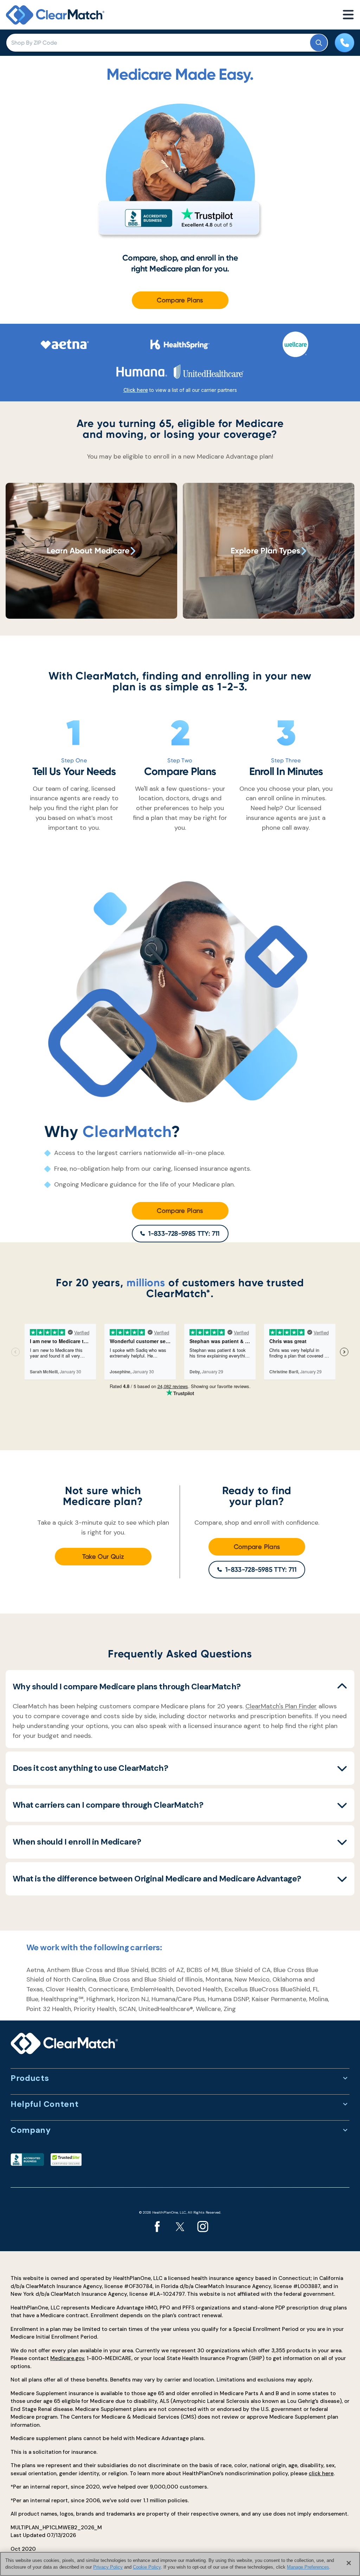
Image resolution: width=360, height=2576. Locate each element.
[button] (180, 1687)
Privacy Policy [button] (108, 2567)
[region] (180, 2564)
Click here (136, 390)
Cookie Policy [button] (147, 2567)
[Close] (349, 2563)
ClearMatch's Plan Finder (281, 1706)
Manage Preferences (308, 2567)
